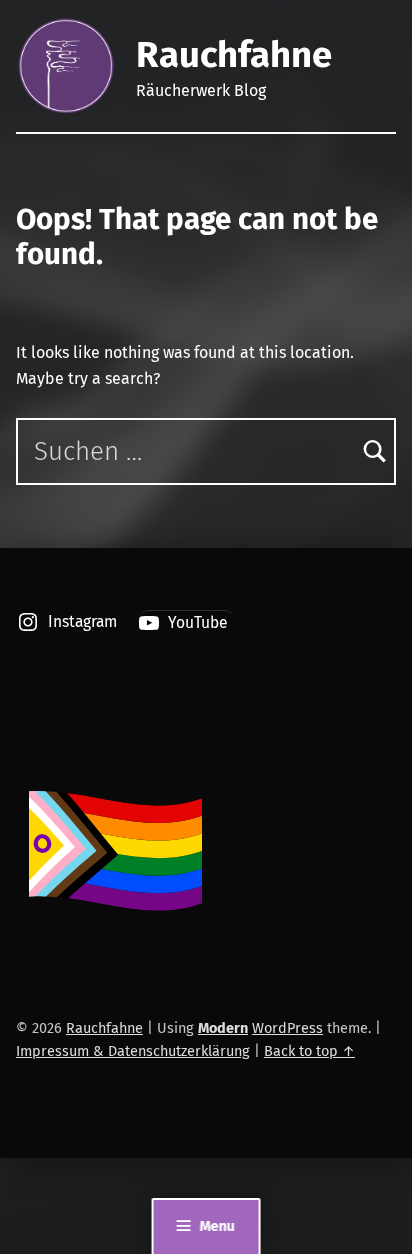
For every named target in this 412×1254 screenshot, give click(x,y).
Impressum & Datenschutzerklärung (133, 1051)
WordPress (287, 1028)
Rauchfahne (234, 55)
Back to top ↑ (309, 1051)
